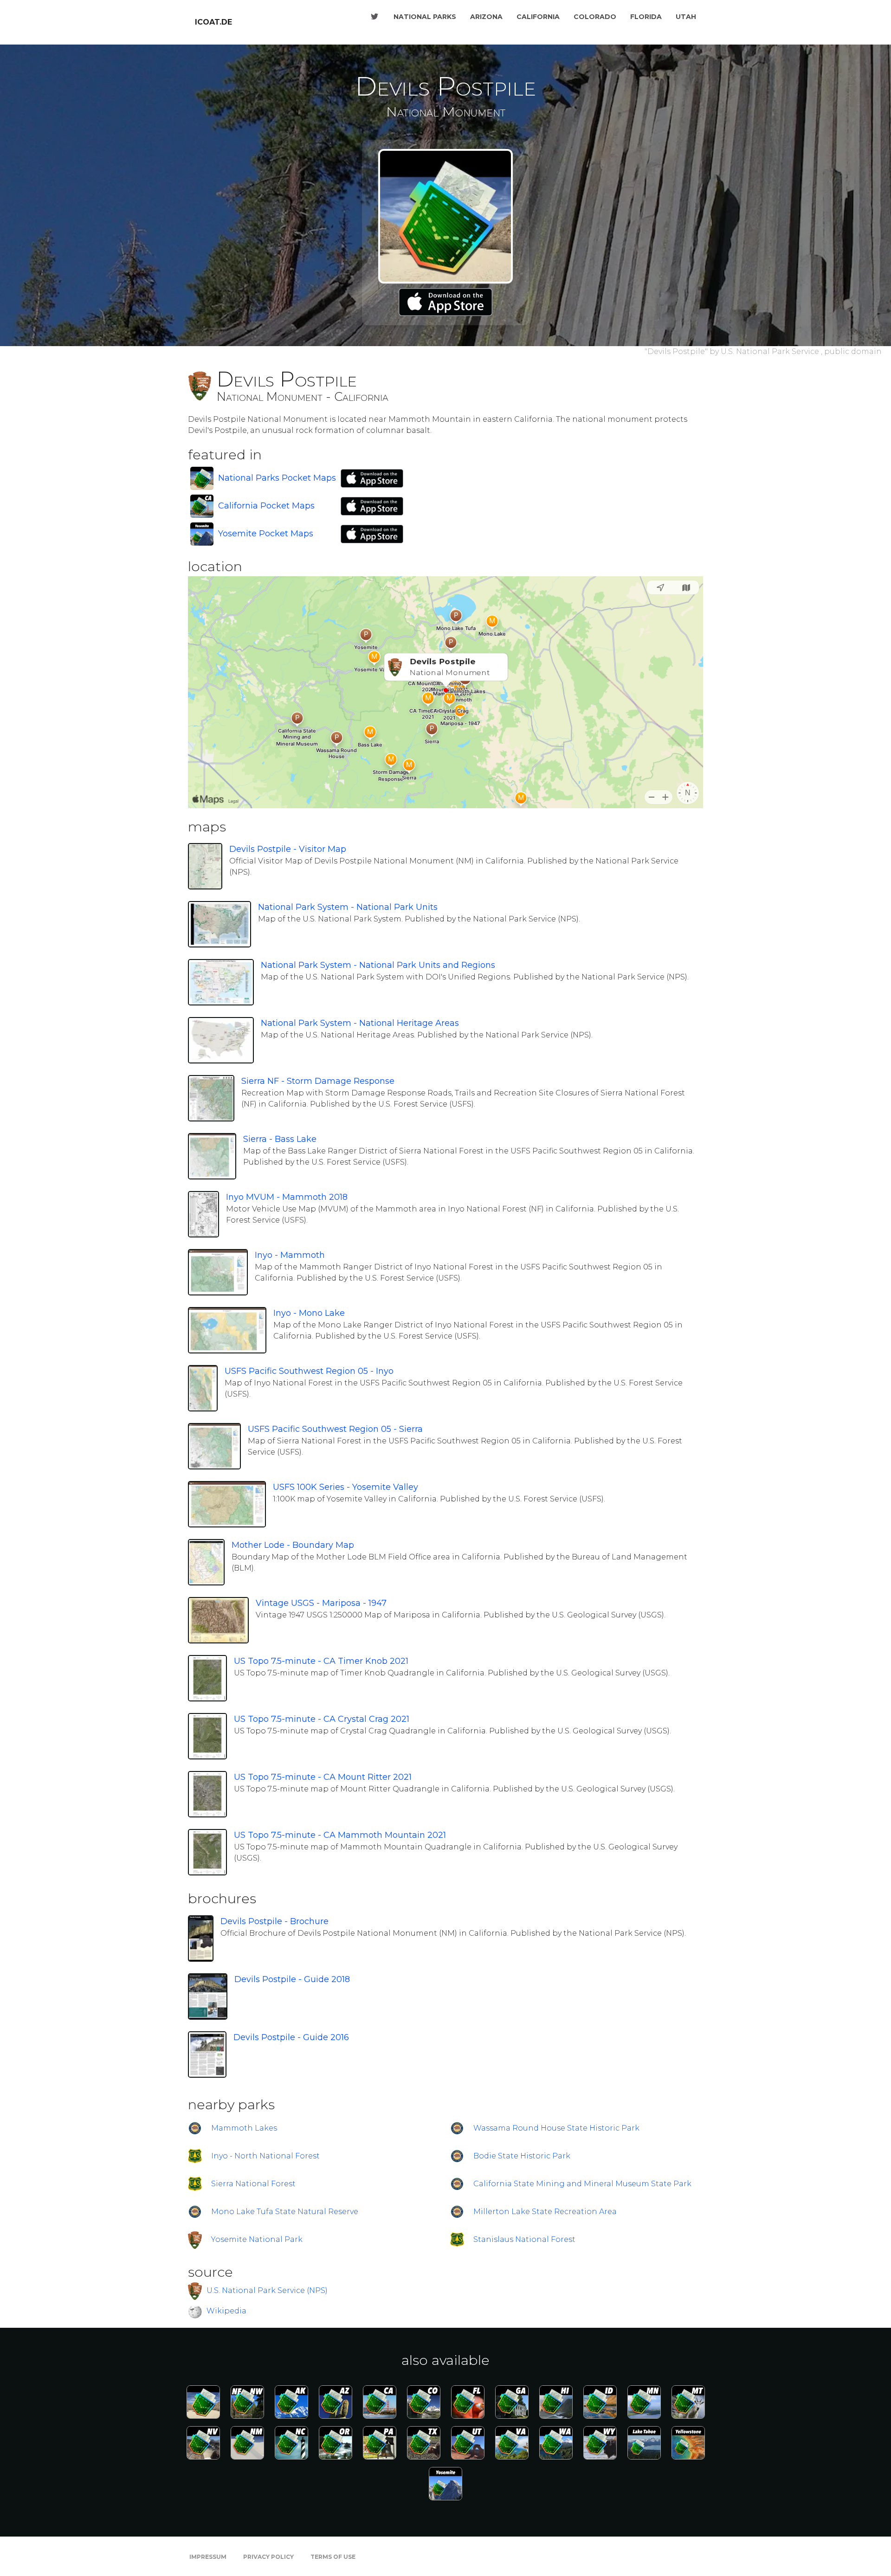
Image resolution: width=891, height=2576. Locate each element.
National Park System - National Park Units (348, 907)
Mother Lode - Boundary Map (293, 1545)
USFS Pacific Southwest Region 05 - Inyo (309, 1371)
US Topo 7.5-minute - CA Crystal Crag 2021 (322, 1719)
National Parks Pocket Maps (277, 478)
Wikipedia (226, 2311)
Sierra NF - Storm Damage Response (318, 1081)
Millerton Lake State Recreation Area (545, 2212)
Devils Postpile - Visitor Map (288, 849)
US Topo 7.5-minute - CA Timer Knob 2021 (321, 1661)
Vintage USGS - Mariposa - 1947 (321, 1603)
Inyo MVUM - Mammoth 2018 (287, 1197)
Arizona (486, 17)
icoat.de (213, 22)
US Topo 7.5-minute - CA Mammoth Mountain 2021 (340, 1835)
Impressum (208, 2557)
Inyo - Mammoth (290, 1255)
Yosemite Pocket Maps (266, 534)
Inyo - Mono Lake (309, 1313)
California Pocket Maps (266, 506)
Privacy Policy (268, 2557)
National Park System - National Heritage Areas (360, 1023)
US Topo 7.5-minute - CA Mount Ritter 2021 (323, 1777)
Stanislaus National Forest (524, 2239)
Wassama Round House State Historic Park (556, 2128)
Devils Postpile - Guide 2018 (292, 1979)
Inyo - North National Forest (265, 2156)
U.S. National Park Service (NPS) (267, 2290)
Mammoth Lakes (244, 2128)
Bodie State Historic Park (522, 2156)
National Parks (425, 17)
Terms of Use (333, 2557)
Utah (686, 17)
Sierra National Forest (253, 2184)
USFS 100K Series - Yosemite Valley (345, 1487)
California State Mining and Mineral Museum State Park (582, 2184)
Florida (646, 17)
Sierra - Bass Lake (280, 1139)
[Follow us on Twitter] (374, 17)
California (538, 17)
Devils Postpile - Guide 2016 (291, 2037)
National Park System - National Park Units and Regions (378, 965)
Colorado (595, 17)
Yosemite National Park (257, 2239)
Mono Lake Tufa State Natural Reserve (285, 2212)
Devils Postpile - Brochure (274, 1921)
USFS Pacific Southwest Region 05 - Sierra (335, 1429)
